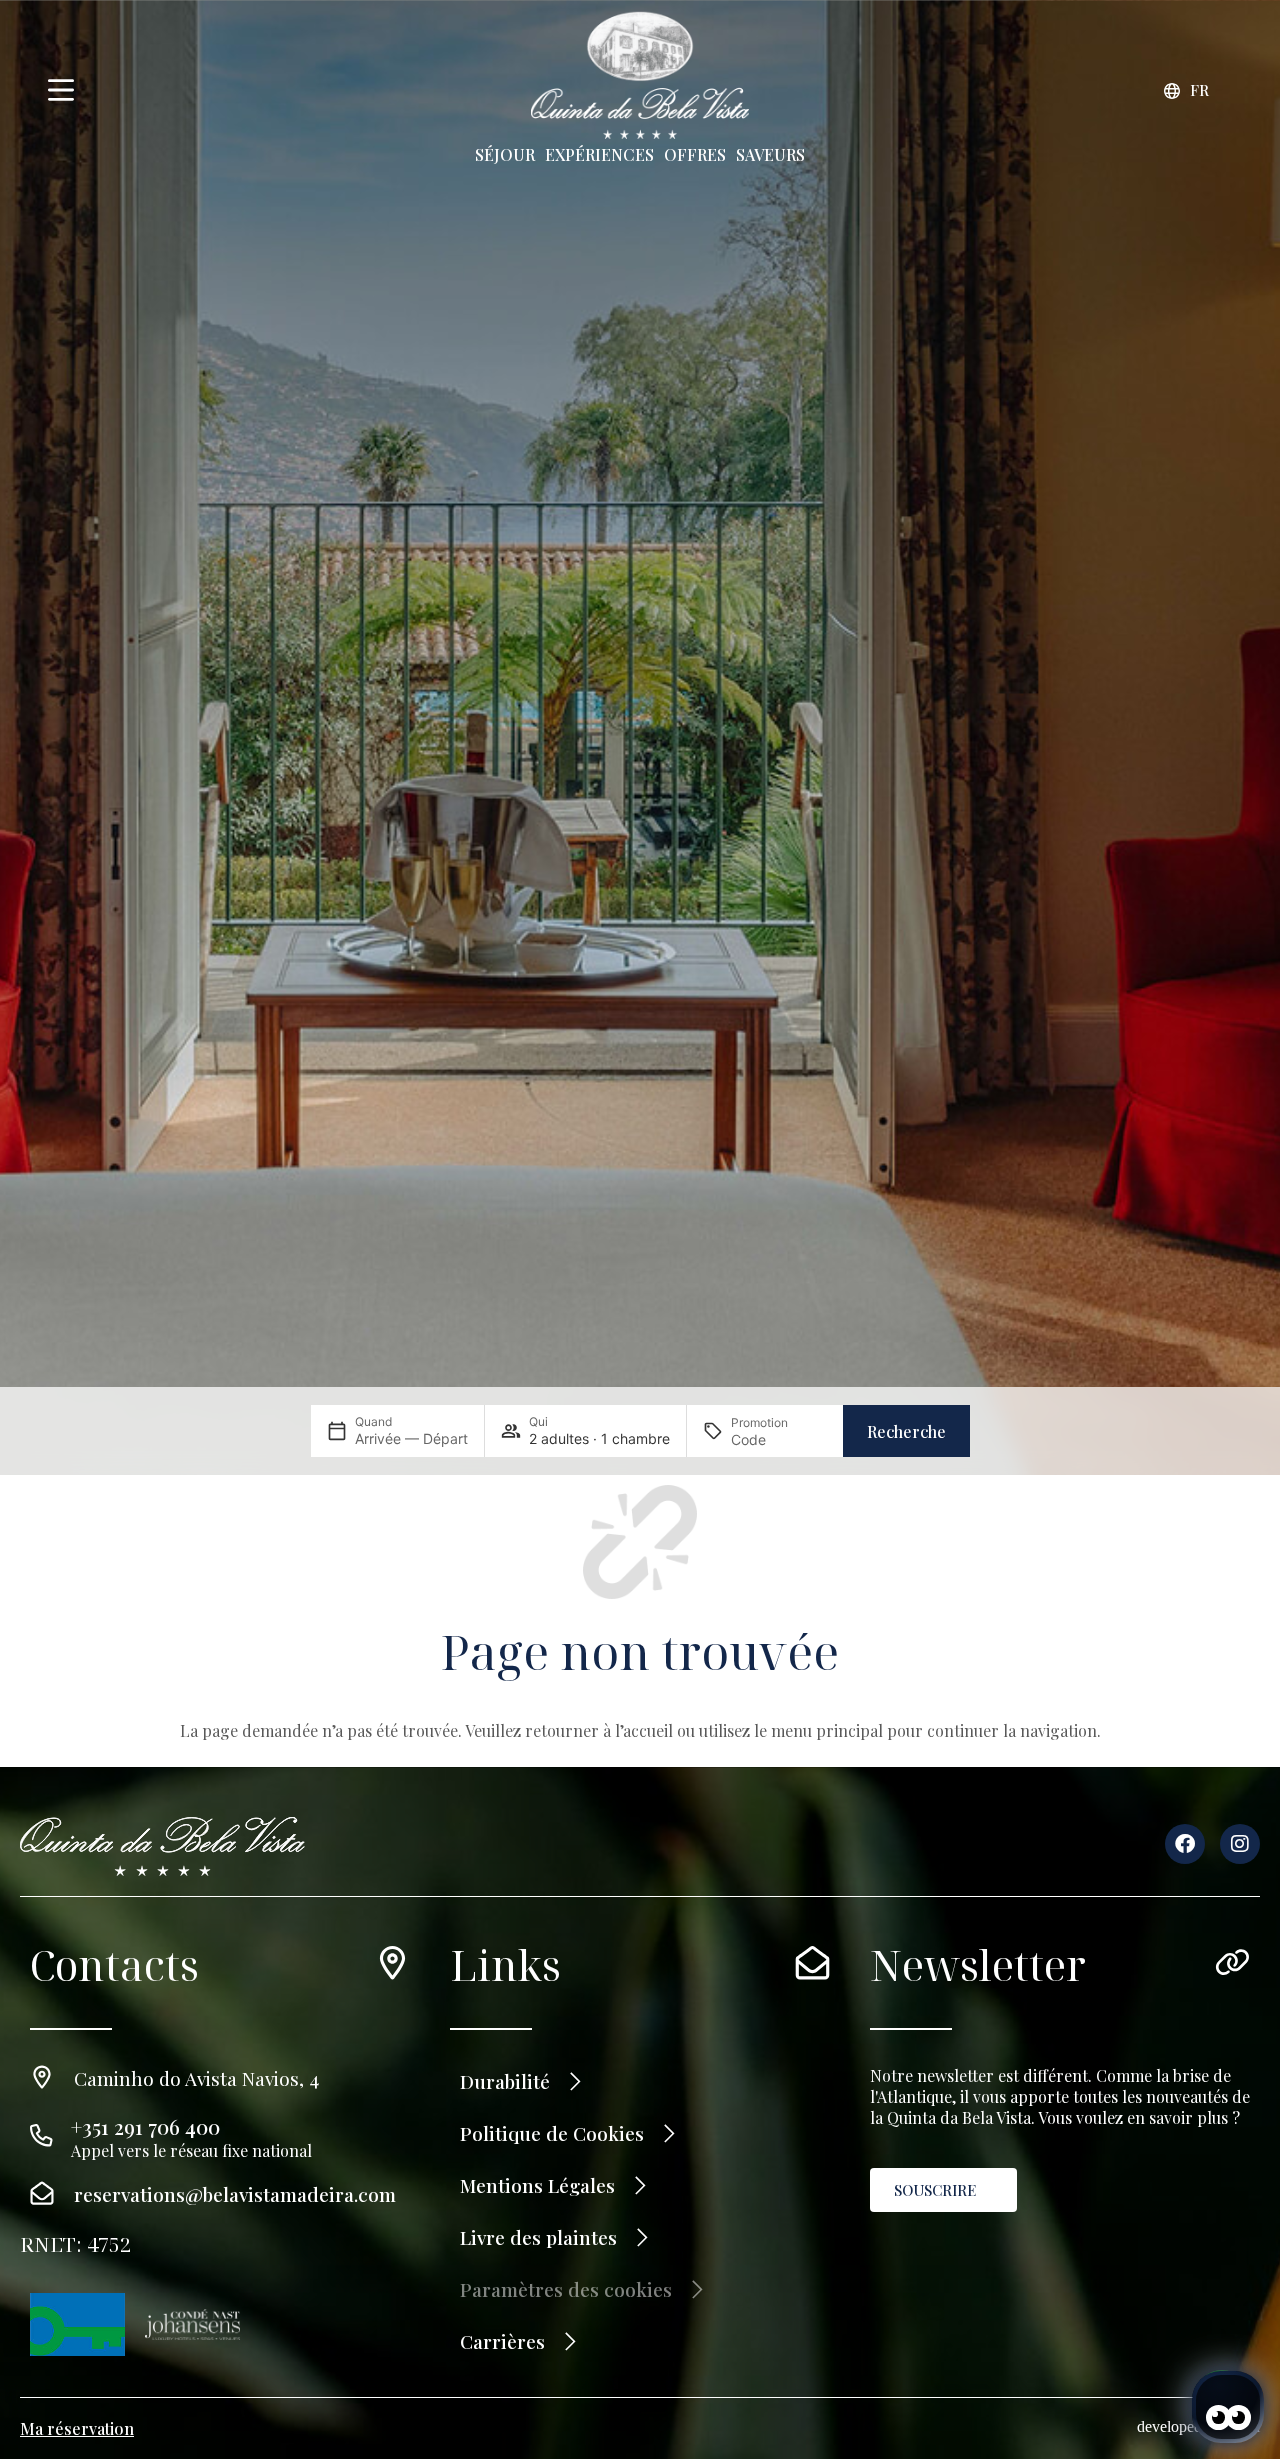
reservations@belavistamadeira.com (235, 2194)
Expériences (599, 154)
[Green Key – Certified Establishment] (77, 2324)
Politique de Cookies (552, 2133)
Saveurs (770, 154)
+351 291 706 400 (145, 2126)
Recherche (906, 1431)
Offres (695, 154)
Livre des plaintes (538, 2237)
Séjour (505, 154)
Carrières (502, 2341)
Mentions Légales (537, 2185)
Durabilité (505, 2081)
